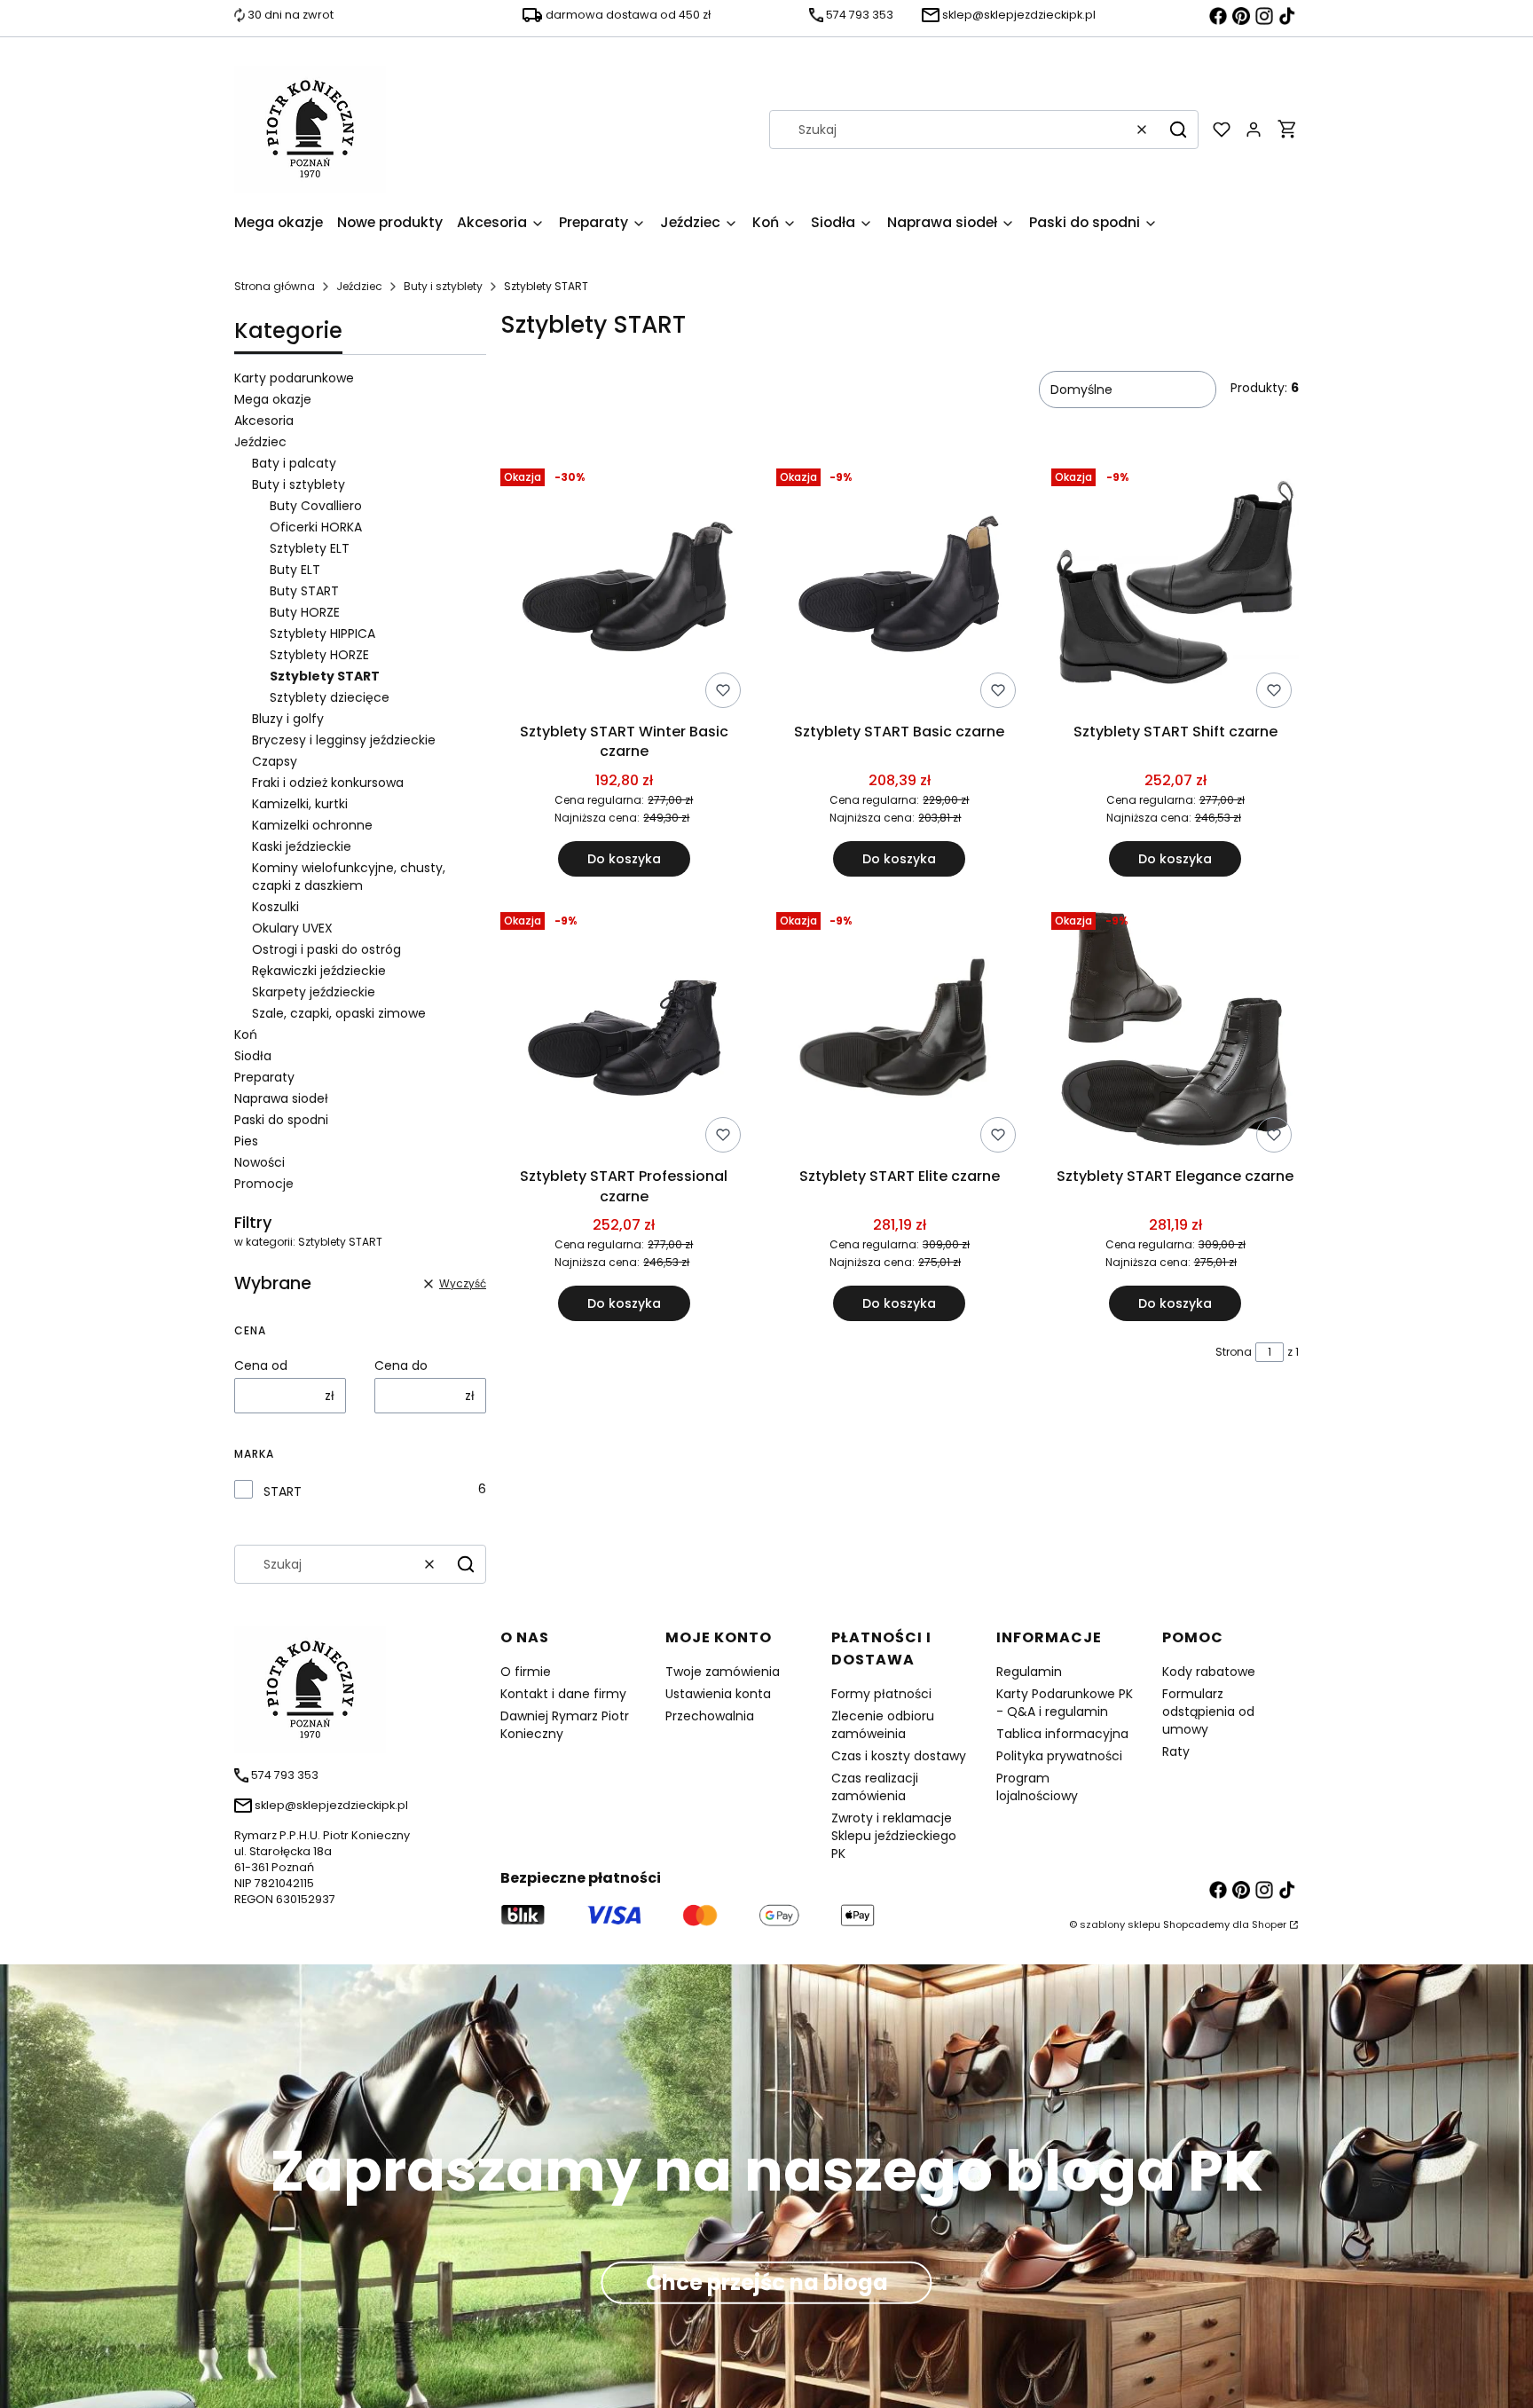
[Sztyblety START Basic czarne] (900, 588)
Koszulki (275, 907)
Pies (246, 1141)
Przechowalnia (710, 1716)
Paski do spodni (281, 1120)
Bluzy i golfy (288, 719)
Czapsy (275, 761)
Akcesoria (264, 421)
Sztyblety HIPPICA (322, 633)
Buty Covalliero (316, 506)
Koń (246, 1035)
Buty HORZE (305, 612)
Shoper (1269, 1924)
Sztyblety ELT (310, 548)
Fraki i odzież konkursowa (328, 783)
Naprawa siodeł (281, 1098)
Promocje (264, 1184)
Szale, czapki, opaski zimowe (339, 1013)
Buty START (304, 591)
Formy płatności (881, 1694)
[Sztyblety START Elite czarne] (900, 1032)
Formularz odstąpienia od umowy (1208, 1712)
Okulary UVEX (292, 928)
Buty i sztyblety (443, 286)
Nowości (259, 1162)
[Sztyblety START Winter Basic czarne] (624, 588)
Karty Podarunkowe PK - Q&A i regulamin (1065, 1703)
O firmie (526, 1672)
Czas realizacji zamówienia (875, 1787)
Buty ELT (295, 570)
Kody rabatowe (1209, 1672)
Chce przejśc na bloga (767, 2282)
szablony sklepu (1120, 1924)
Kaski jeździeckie (302, 846)
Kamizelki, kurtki (300, 804)
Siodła (253, 1056)
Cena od (261, 1365)
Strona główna (275, 286)
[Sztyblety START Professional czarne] (624, 1033)
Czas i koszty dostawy (899, 1756)
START (283, 1491)
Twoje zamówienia (723, 1672)
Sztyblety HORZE (319, 655)
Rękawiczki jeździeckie (319, 971)
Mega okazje (273, 399)
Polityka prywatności (1059, 1756)
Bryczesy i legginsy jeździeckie (344, 740)
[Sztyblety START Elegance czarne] (1175, 1032)
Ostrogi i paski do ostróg (326, 949)
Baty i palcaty (294, 463)
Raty (1176, 1751)
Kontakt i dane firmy (563, 1694)
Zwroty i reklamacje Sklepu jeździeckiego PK (894, 1836)
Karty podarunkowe (294, 378)
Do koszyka (624, 859)
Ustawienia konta (718, 1694)
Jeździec (359, 286)
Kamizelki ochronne (312, 825)
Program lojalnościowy (1037, 1787)
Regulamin (1029, 1672)
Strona (1234, 1352)
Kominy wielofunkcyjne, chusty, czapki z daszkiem (349, 877)
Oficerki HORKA (316, 527)
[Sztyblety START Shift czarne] (1175, 588)
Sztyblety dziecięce (330, 697)
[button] (1178, 130)
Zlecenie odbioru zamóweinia (883, 1725)
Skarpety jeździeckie (314, 992)
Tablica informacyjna (1062, 1734)
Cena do (401, 1365)
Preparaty (264, 1077)
